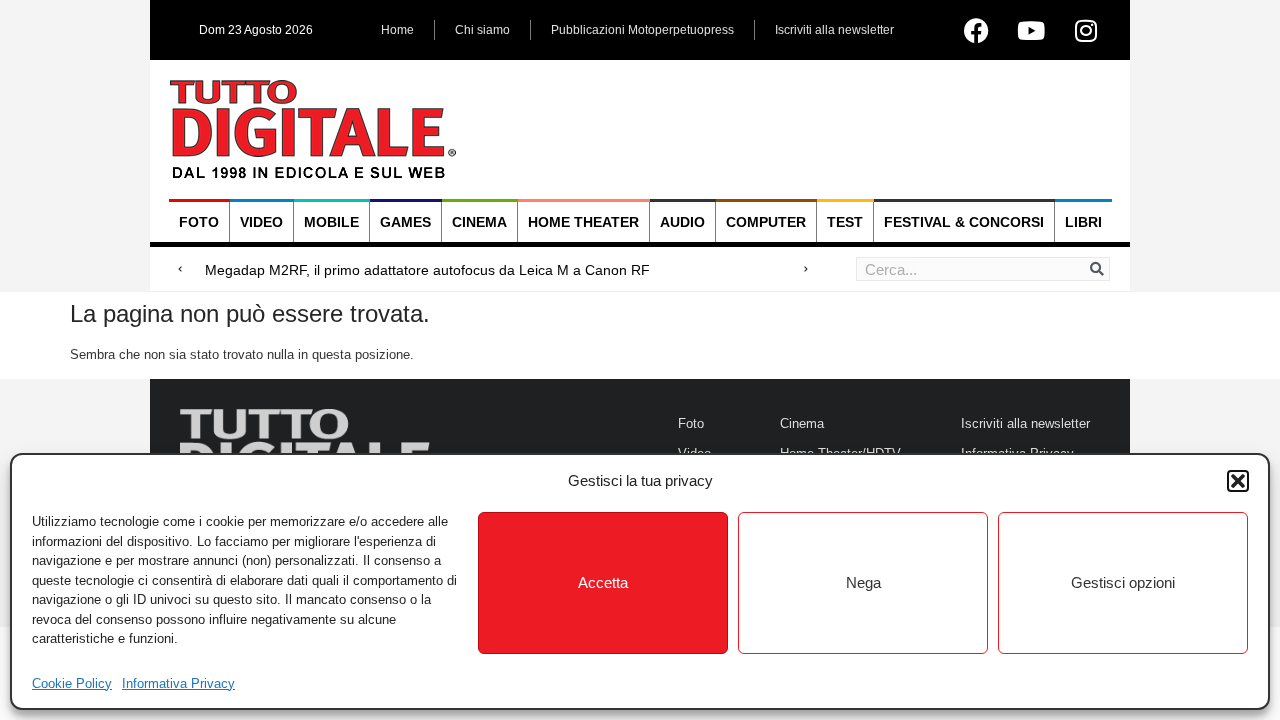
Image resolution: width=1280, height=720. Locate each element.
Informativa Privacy (178, 683)
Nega (863, 582)
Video (261, 222)
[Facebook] (976, 30)
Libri (1083, 222)
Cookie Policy (72, 683)
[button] (1238, 481)
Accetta (603, 582)
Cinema (479, 222)
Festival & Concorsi (964, 222)
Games (405, 222)
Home (397, 30)
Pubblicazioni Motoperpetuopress (642, 30)
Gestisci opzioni (1123, 582)
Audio (682, 222)
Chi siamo (482, 30)
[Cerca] (1097, 269)
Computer (766, 222)
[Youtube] (1031, 30)
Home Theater (583, 222)
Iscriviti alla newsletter (834, 30)
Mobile (331, 222)
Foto (199, 222)
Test (845, 222)
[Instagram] (1086, 30)
